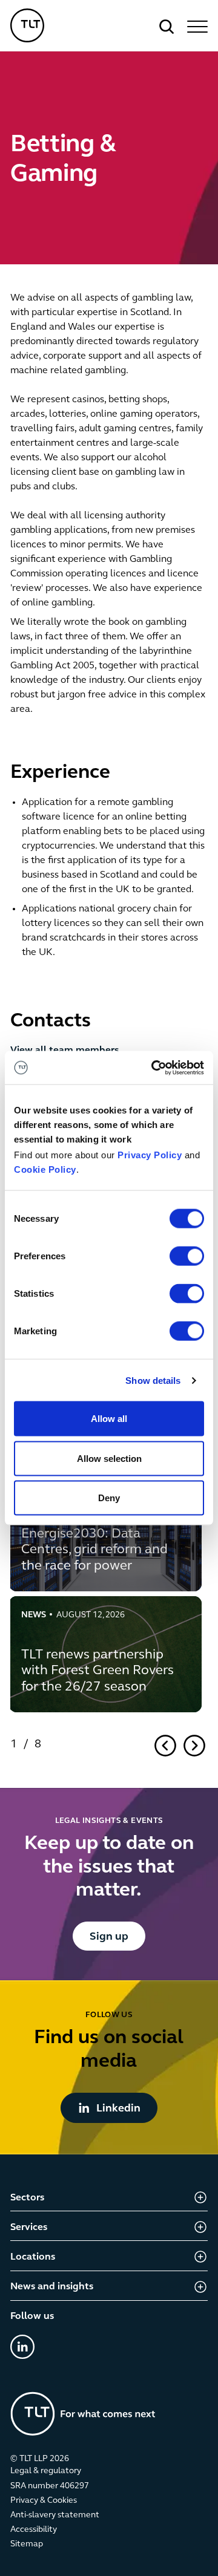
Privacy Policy (150, 1155)
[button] (196, 27)
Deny (109, 1498)
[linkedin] (22, 2347)
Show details (153, 1380)
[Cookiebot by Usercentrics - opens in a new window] (154, 1068)
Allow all (109, 1419)
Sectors (27, 2198)
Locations (33, 2257)
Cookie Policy (45, 1169)
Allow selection (109, 1458)
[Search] (167, 27)
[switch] (187, 1256)
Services (29, 2228)
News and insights (52, 2287)
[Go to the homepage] (83, 2414)
